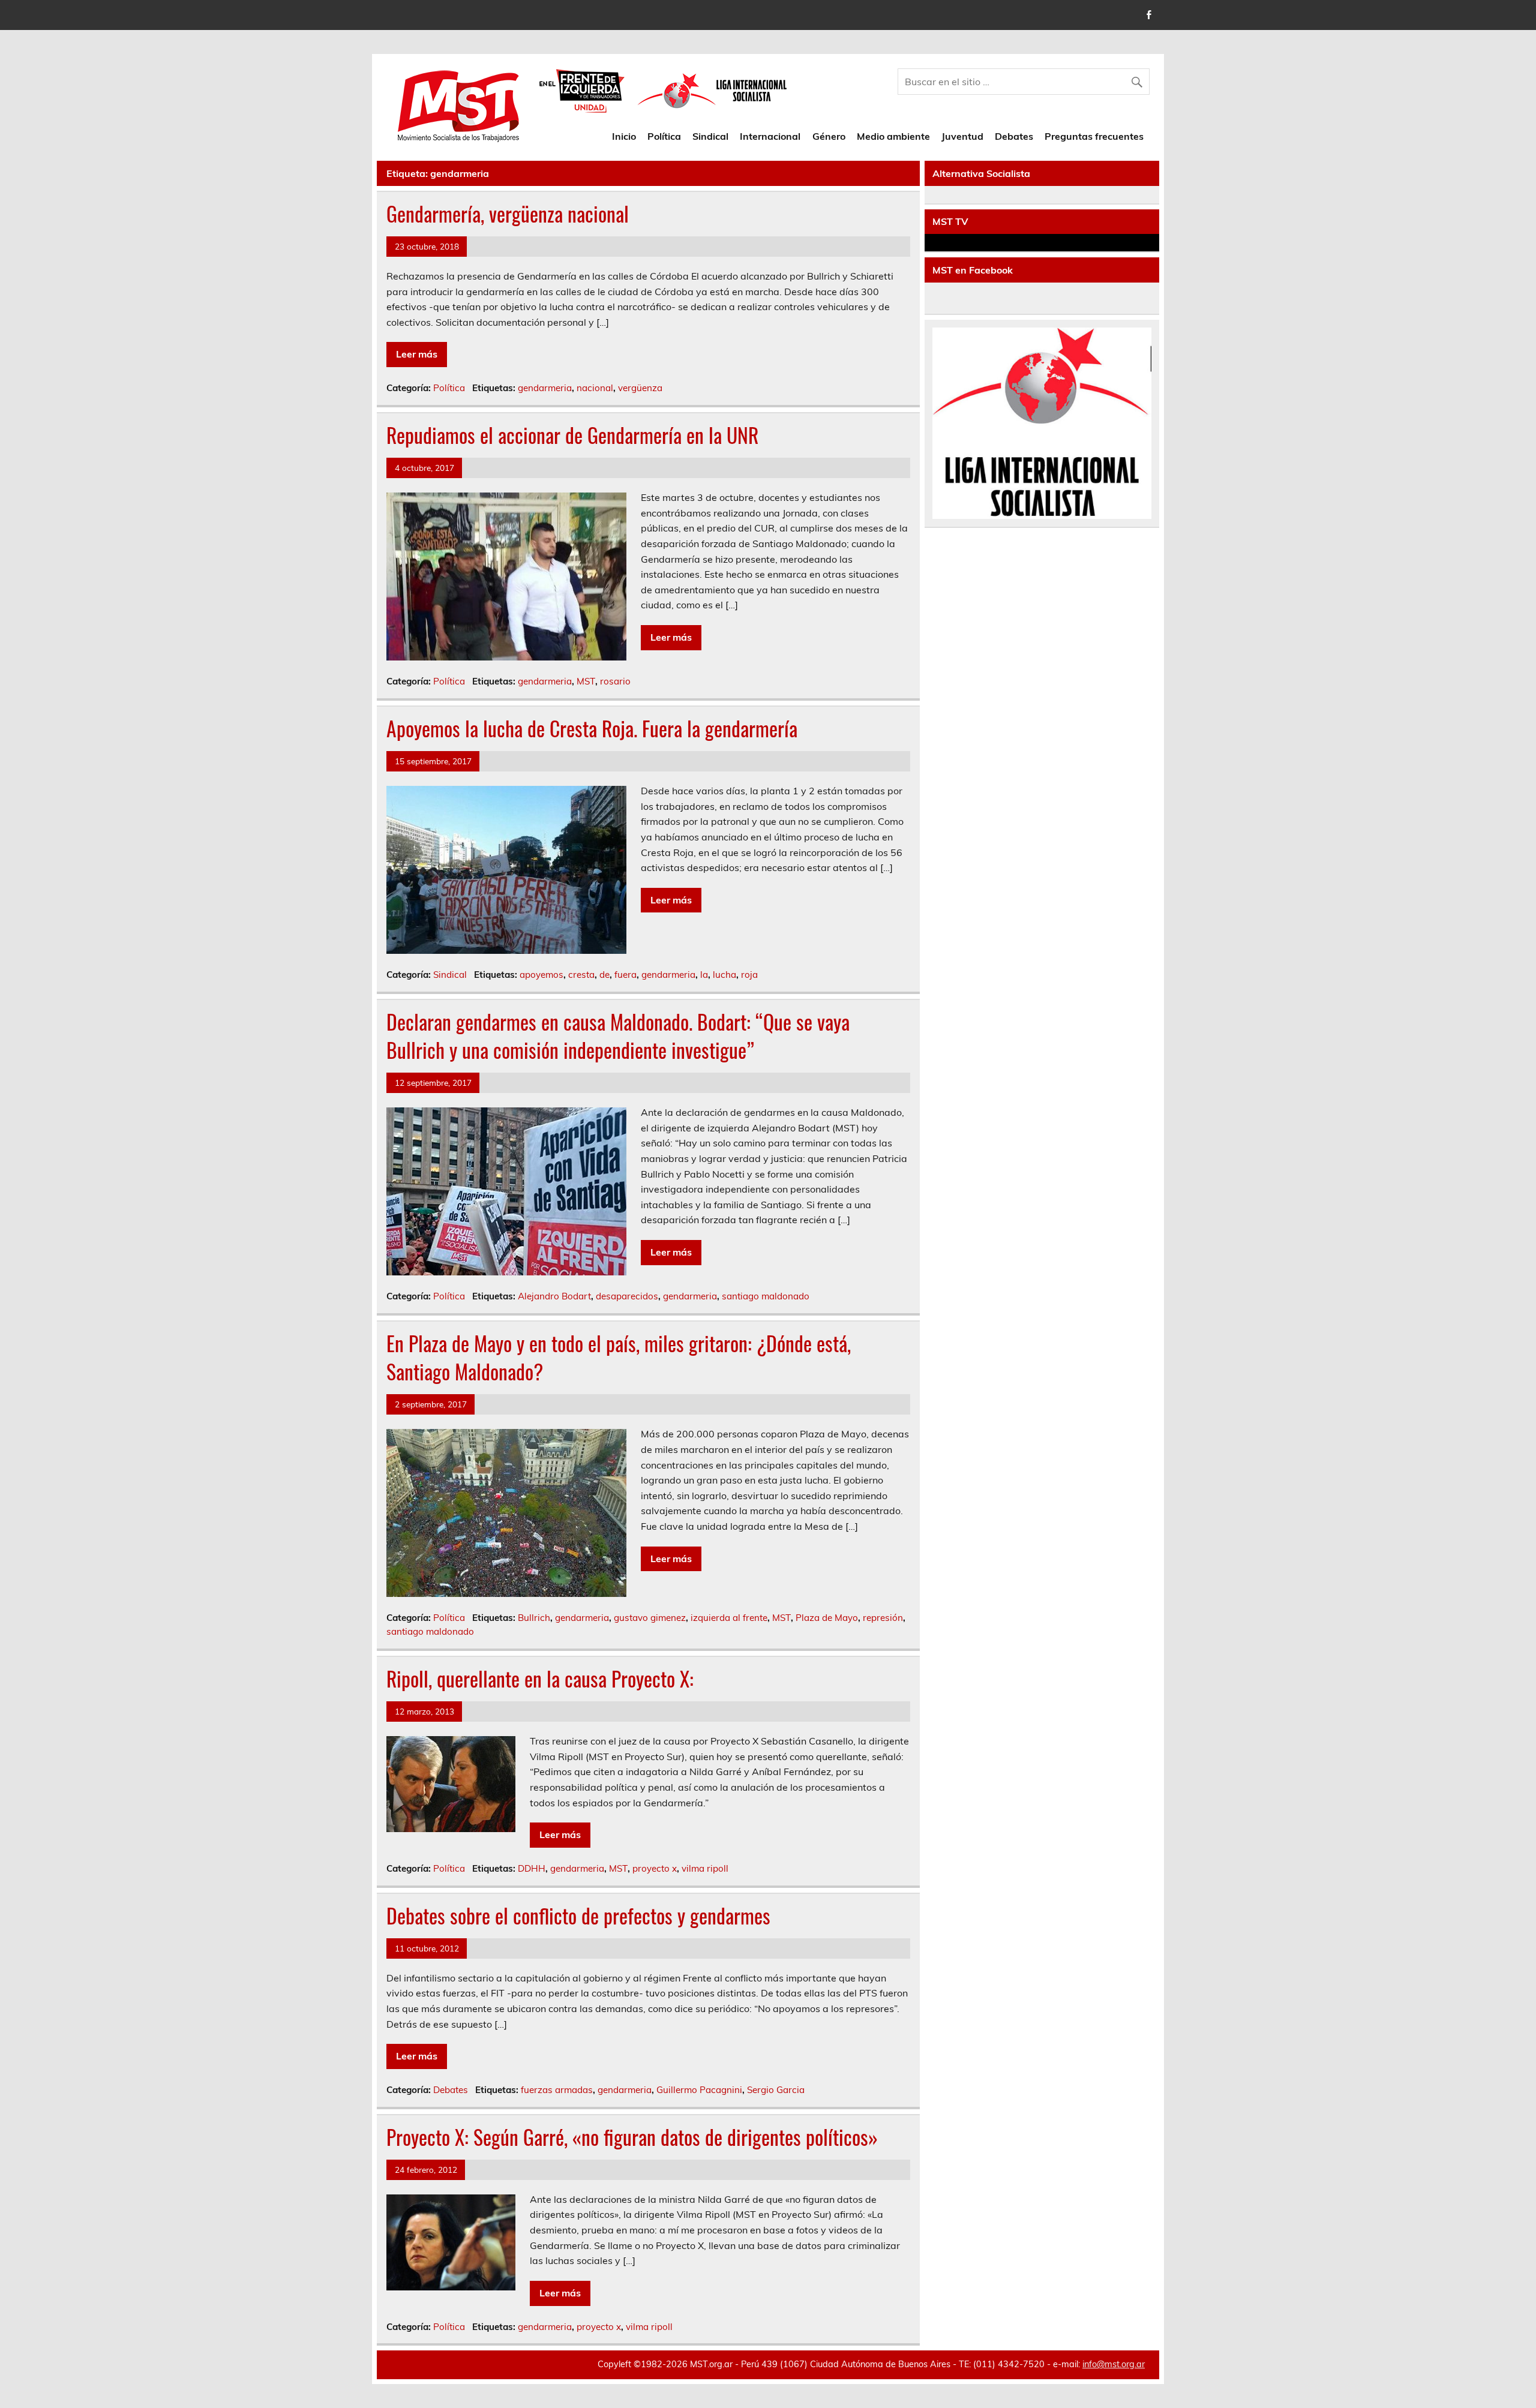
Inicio (624, 136)
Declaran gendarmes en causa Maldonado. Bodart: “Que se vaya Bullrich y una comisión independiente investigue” (618, 1036)
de (604, 975)
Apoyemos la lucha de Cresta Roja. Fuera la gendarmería (592, 728)
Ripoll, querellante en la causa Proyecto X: (540, 1679)
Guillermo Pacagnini (699, 2090)
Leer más (417, 354)
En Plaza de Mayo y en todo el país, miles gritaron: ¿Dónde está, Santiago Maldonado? (619, 1357)
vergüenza (640, 388)
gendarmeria (545, 388)
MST (586, 681)
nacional (595, 388)
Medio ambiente (893, 136)
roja (749, 975)
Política (664, 136)
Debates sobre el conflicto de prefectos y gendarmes (578, 1915)
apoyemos (541, 975)
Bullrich (534, 1618)
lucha (724, 975)
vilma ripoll (705, 1868)
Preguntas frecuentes (1094, 136)
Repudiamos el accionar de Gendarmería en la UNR (572, 435)
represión (883, 1618)
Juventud (962, 136)
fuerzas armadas (557, 2090)
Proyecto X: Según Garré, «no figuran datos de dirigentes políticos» (632, 2137)
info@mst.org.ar (1114, 2364)
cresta (581, 975)
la (704, 975)
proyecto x (655, 1868)
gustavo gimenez (650, 1618)
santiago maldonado (766, 1296)
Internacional (770, 136)
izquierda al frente (729, 1618)
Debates (1014, 136)
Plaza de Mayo (827, 1618)
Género (829, 136)
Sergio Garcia (776, 2090)
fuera (625, 975)
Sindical (710, 136)
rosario (615, 681)
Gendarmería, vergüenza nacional (508, 214)
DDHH (532, 1868)
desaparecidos (627, 1296)
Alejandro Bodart (554, 1296)
